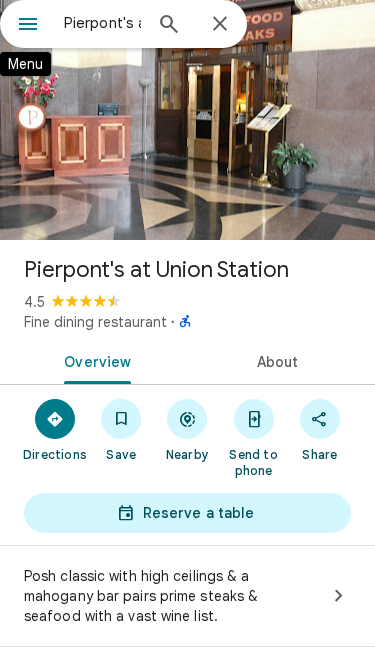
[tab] (94, 360)
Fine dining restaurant (95, 322)
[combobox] (102, 23)
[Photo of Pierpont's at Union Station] (187, 120)
